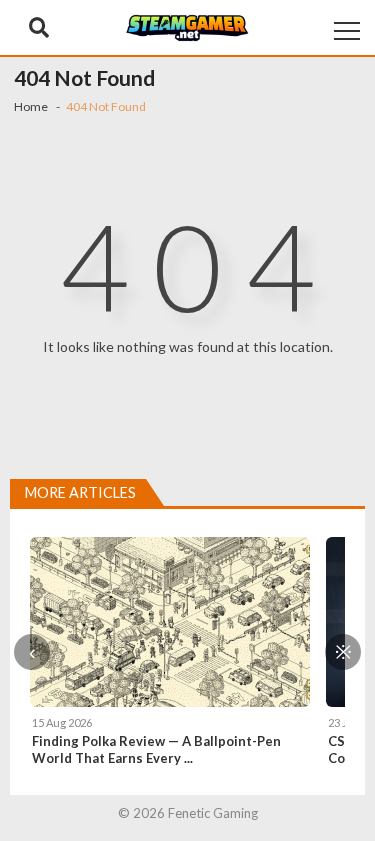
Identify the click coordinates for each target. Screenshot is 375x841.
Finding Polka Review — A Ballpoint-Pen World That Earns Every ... (156, 749)
